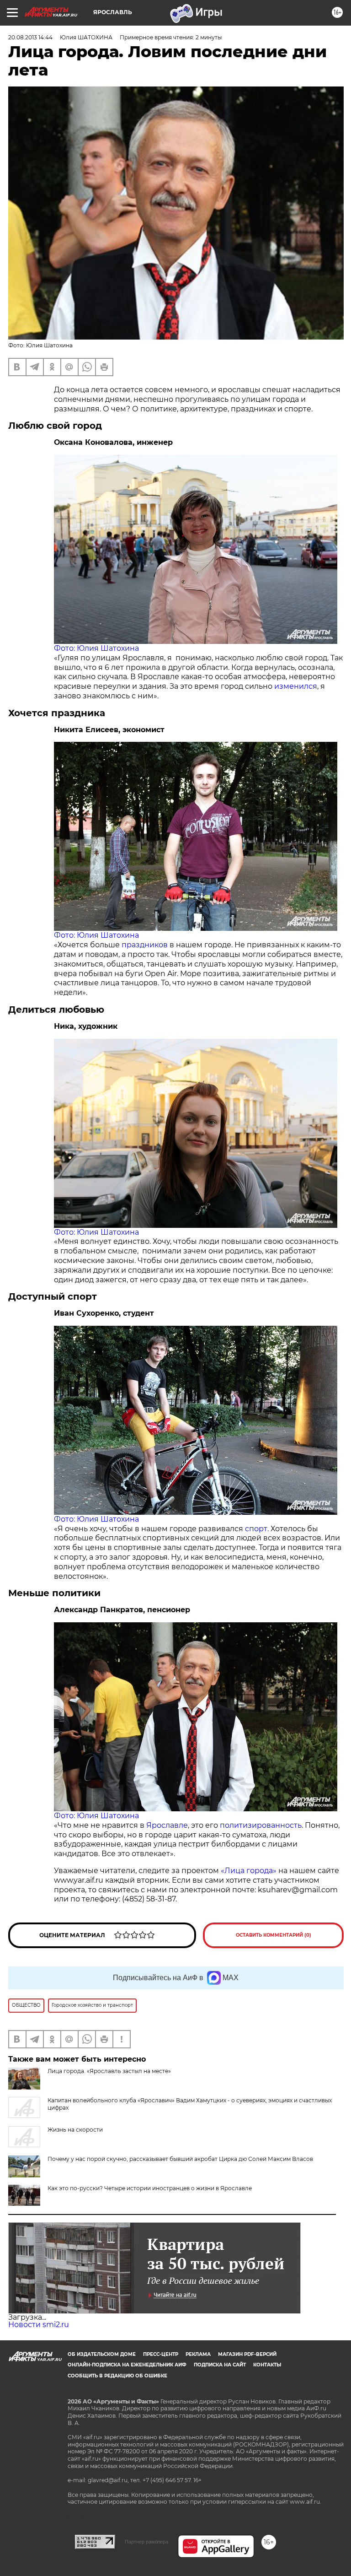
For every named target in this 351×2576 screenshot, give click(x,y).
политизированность (261, 1825)
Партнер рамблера (146, 2542)
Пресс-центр (161, 2354)
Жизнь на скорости (75, 2130)
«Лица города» (249, 1871)
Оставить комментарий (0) (274, 1935)
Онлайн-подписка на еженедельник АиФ (127, 2365)
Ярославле (166, 1825)
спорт (255, 1529)
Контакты (267, 2365)
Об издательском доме (102, 2354)
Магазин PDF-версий (247, 2354)
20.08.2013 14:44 (30, 37)
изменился (296, 686)
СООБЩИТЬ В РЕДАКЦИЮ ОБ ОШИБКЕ (117, 2376)
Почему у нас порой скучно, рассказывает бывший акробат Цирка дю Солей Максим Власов (180, 2159)
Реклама (198, 2354)
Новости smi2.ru (39, 2325)
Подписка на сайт (220, 2365)
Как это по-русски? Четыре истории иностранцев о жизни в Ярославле (150, 2188)
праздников (145, 945)
